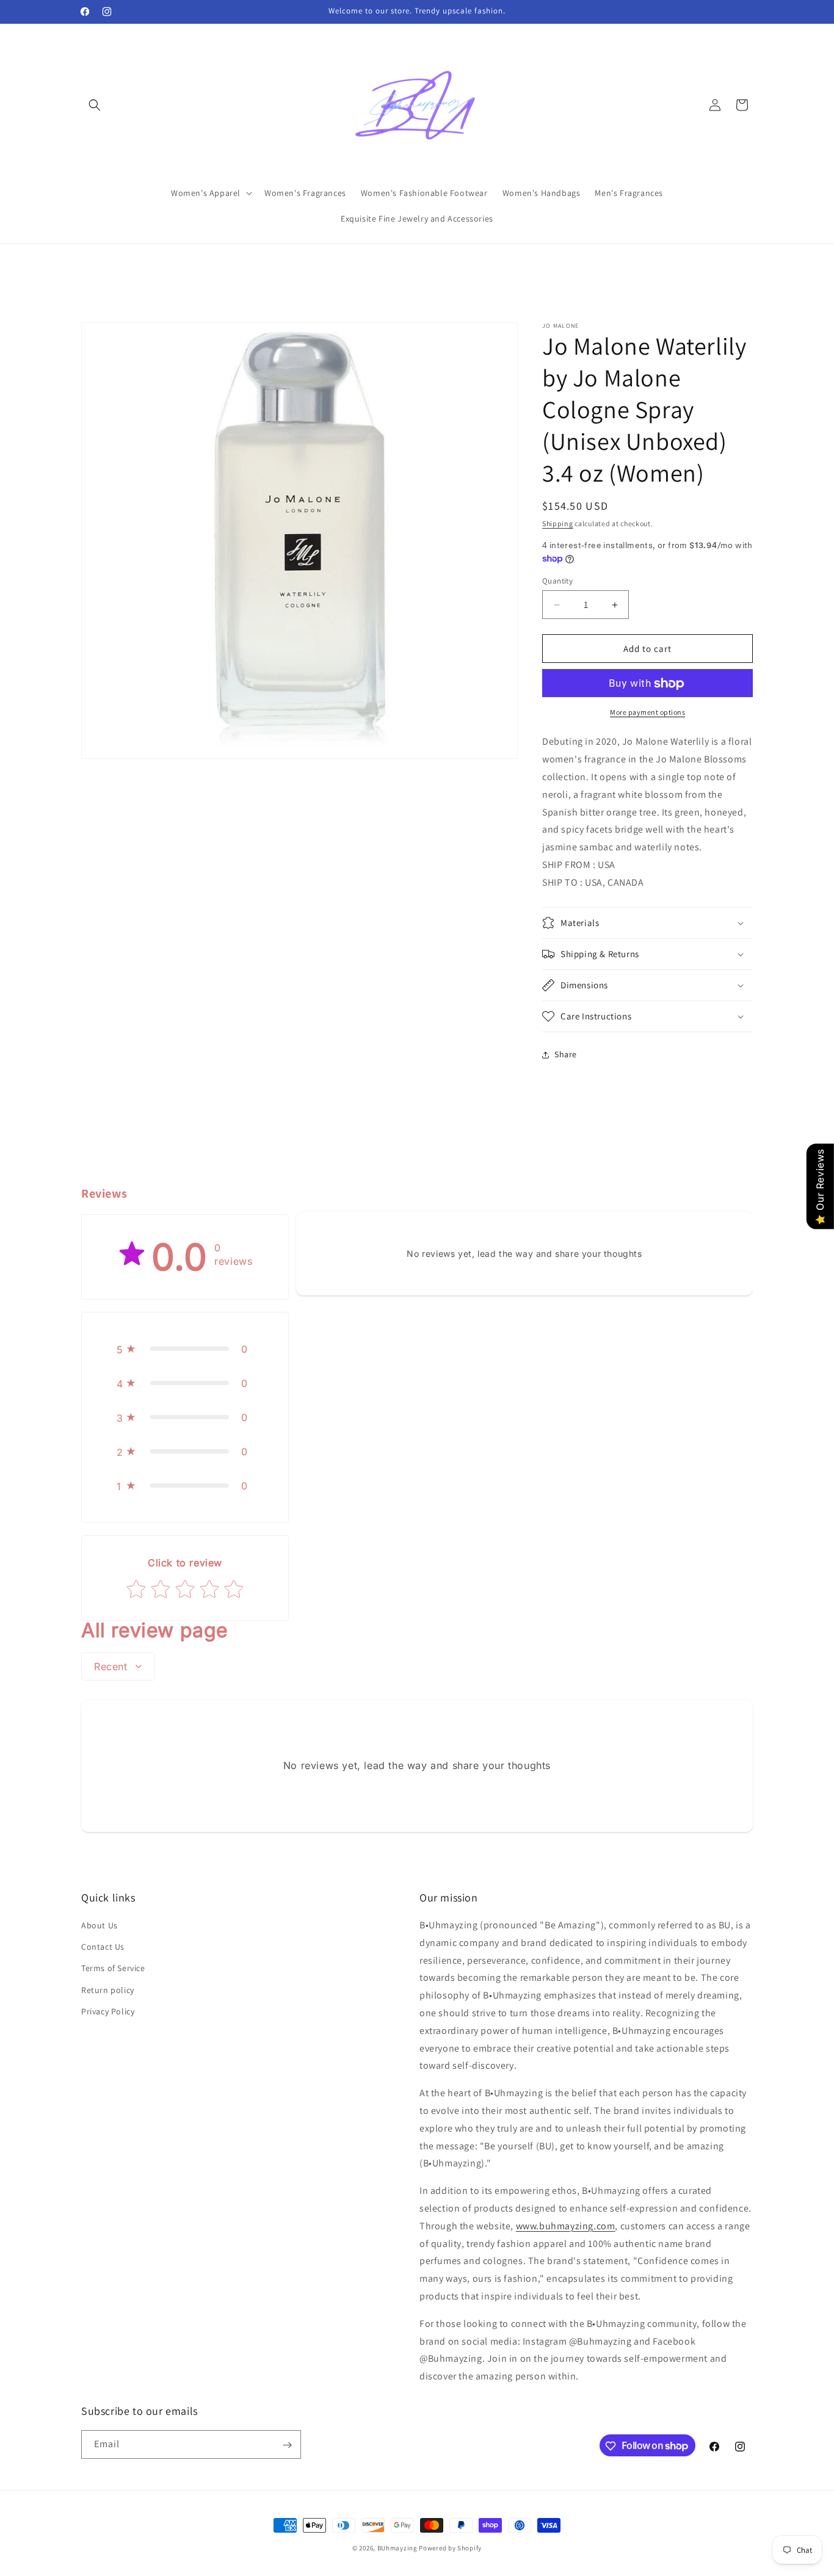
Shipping (558, 523)
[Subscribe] (287, 2445)
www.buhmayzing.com (566, 2226)
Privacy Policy (108, 2011)
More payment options (647, 713)
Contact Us (103, 1947)
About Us (100, 1925)
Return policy (108, 1990)
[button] (95, 105)
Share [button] (566, 1054)
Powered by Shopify (450, 2548)
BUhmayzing (397, 2548)
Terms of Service (113, 1969)
